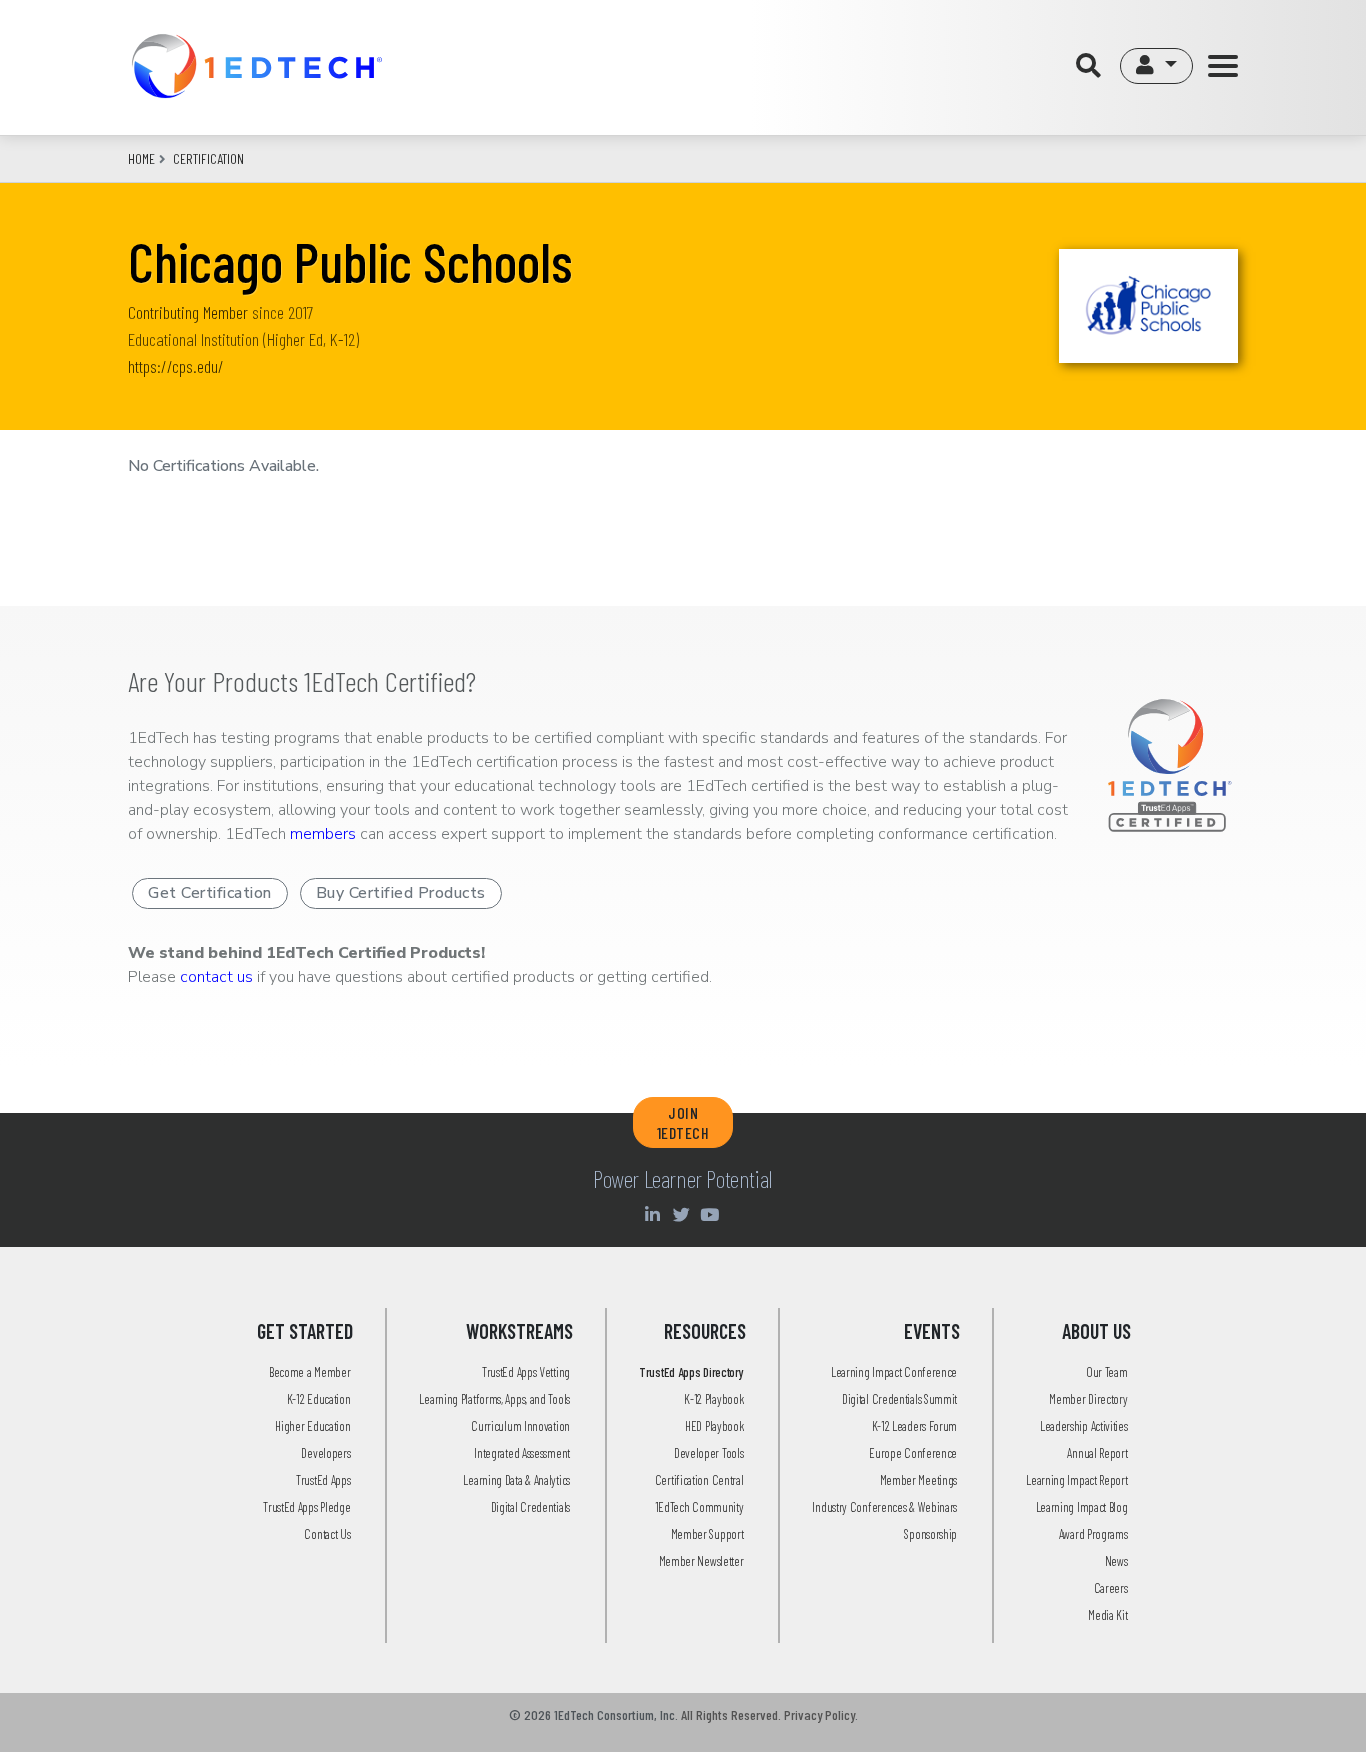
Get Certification (210, 893)
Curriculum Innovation (520, 1426)
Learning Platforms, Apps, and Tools (494, 1399)
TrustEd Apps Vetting (526, 1372)
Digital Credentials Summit (899, 1399)
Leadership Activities (1084, 1426)
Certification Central (699, 1480)
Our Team (1107, 1372)
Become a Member (310, 1372)
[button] (1156, 66)
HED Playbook (714, 1426)
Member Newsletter (701, 1561)
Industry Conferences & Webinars (884, 1507)
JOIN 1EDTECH (683, 1122)
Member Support (707, 1534)
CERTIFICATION (208, 158)
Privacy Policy (819, 1714)
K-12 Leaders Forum (915, 1426)
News (1116, 1561)
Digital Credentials (530, 1507)
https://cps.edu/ (176, 366)
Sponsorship (930, 1534)
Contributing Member (188, 312)
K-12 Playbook (713, 1399)
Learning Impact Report (1076, 1480)
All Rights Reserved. (731, 1714)
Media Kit (1107, 1615)
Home (141, 158)
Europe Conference (913, 1453)
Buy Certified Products (401, 893)
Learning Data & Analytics (516, 1480)
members (323, 834)
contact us (216, 977)
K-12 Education (319, 1399)
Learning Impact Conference (894, 1372)
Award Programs (1093, 1534)
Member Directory (1088, 1399)
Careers (1111, 1588)
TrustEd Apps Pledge (306, 1507)
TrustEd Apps (323, 1480)
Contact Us (327, 1534)
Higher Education (312, 1426)
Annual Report (1097, 1453)
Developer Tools (709, 1453)
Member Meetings (919, 1480)
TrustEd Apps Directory (691, 1372)
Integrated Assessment (522, 1453)
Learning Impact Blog (1082, 1507)
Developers (325, 1453)
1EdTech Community (699, 1507)
